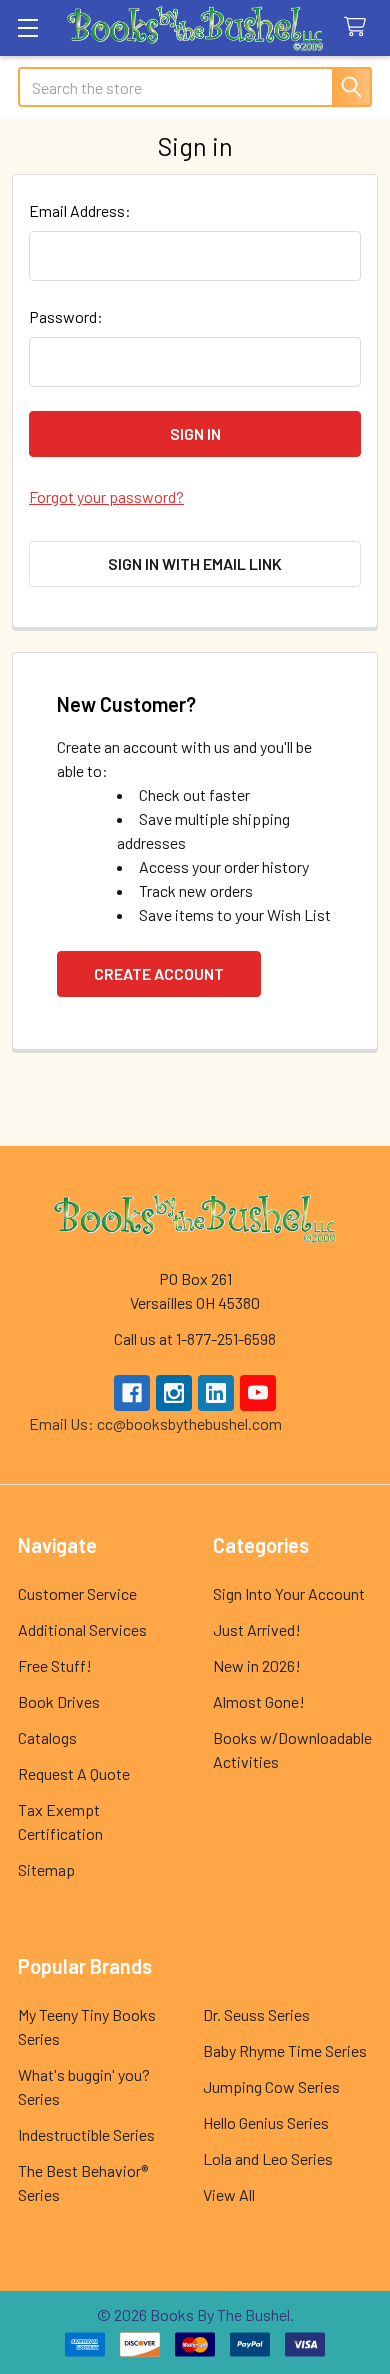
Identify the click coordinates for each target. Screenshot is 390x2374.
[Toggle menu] (27, 27)
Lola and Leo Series (268, 2158)
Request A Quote (74, 1773)
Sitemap (46, 1869)
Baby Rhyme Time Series (285, 2050)
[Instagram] (174, 1393)
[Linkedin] (216, 1393)
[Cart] (359, 27)
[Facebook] (132, 1393)
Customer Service (77, 1593)
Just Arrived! (257, 1629)
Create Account (159, 973)
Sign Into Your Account (289, 1593)
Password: (66, 316)
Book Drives (59, 1701)
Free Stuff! (55, 1665)
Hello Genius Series (266, 2122)
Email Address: (80, 210)
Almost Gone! (259, 1701)
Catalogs (47, 1737)
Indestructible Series (86, 2134)
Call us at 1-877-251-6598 (195, 1338)
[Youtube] (258, 1393)
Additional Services (82, 1629)
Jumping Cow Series (271, 2086)
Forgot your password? (106, 496)
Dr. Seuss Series (256, 2014)
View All (229, 2194)
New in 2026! (257, 1665)
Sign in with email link (195, 563)
